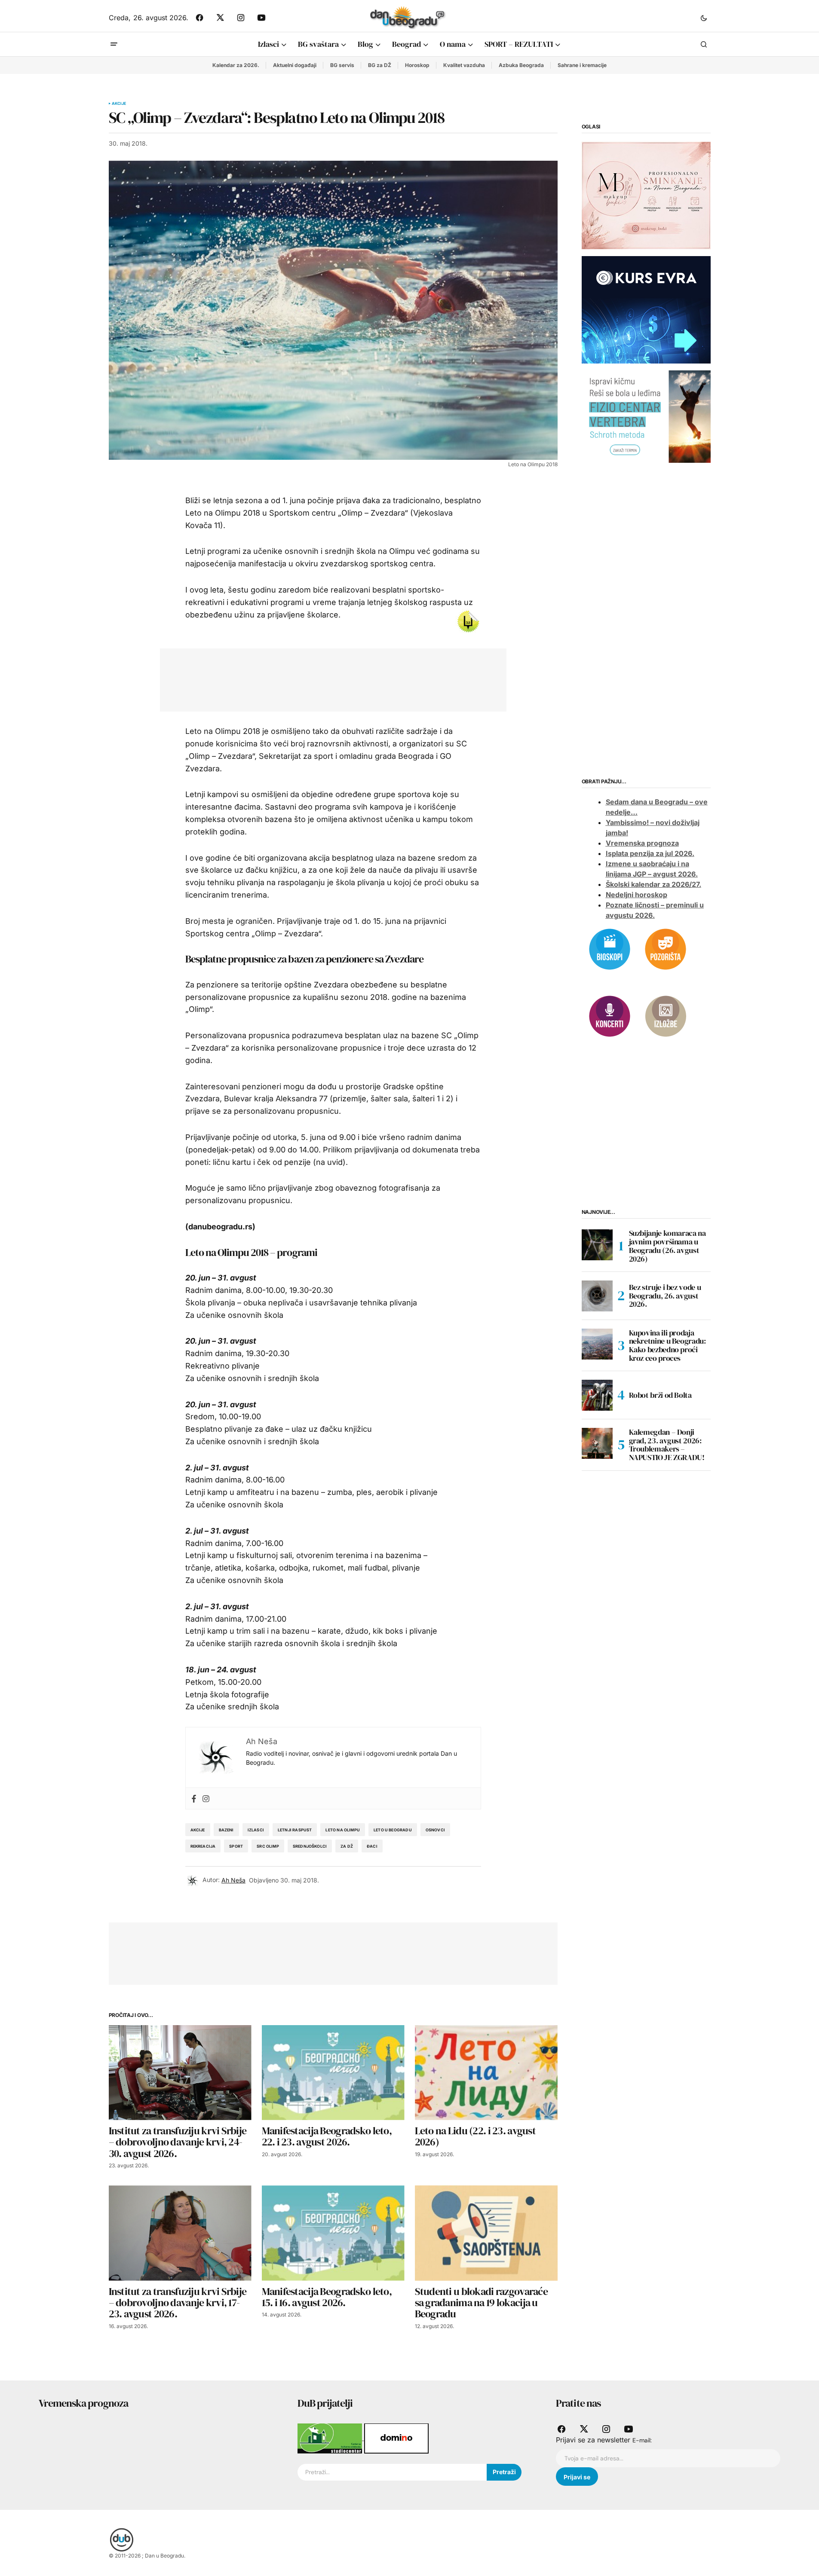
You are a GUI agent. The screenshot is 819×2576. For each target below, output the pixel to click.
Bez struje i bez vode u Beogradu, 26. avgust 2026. (665, 1296)
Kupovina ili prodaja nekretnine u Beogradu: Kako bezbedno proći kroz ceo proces (667, 1346)
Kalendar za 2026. (236, 65)
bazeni (226, 1830)
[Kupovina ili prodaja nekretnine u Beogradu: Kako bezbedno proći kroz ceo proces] (597, 1344)
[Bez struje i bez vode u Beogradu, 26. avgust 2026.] (597, 1296)
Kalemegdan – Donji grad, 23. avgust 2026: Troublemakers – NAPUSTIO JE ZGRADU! (667, 1445)
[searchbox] (392, 2472)
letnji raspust (295, 1830)
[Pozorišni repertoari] (666, 948)
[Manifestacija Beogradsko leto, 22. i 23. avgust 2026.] (333, 2073)
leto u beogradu (393, 1830)
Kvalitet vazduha (464, 65)
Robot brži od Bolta (660, 1395)
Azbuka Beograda (521, 65)
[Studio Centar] (331, 2438)
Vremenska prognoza (642, 843)
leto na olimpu (343, 1830)
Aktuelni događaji (295, 65)
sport (236, 1846)
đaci (372, 1846)
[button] (704, 18)
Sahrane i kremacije (582, 65)
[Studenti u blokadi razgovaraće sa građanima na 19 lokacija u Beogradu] (486, 2233)
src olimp (268, 1846)
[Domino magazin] (396, 2438)
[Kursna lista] (646, 195)
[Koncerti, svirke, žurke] (610, 1015)
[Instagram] (206, 1798)
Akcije (119, 104)
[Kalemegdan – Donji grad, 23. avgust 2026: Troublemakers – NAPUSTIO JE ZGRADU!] (597, 1443)
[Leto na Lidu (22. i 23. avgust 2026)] (486, 2073)
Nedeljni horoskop (636, 895)
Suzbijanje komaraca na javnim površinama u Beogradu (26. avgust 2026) (667, 1246)
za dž (347, 1846)
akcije (198, 1830)
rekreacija (203, 1846)
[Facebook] (194, 1798)
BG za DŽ (380, 65)
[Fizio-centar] (646, 416)
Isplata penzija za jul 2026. (650, 854)
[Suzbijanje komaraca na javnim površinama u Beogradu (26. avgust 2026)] (597, 1245)
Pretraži (504, 2472)
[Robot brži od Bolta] (597, 1395)
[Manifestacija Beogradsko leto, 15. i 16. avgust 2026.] (333, 2233)
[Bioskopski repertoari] (610, 948)
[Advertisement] (327, 678)
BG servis (342, 65)
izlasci (256, 1830)
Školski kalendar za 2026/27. (653, 885)
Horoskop (417, 65)
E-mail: (642, 2440)
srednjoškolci (310, 1846)
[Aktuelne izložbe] (666, 1015)
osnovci (435, 1830)
